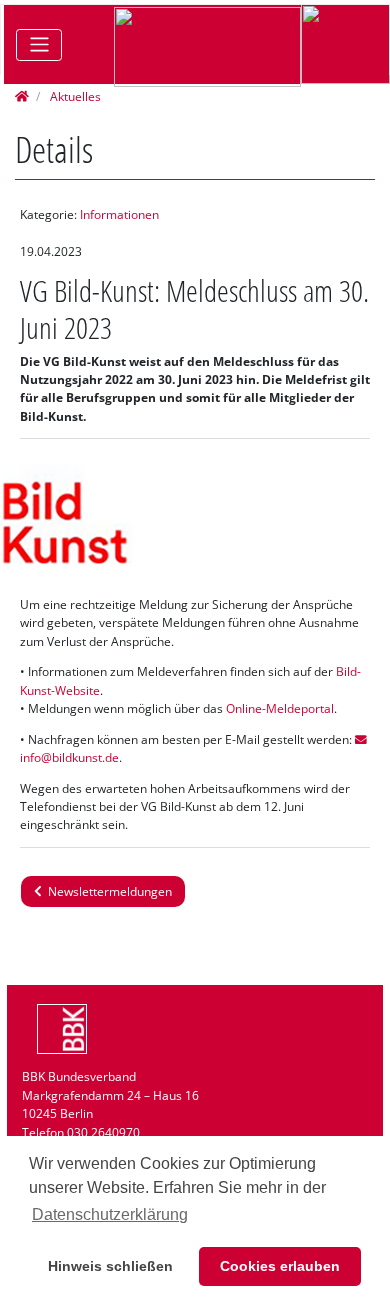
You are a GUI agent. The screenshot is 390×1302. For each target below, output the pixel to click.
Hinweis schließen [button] (110, 1266)
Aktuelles (74, 96)
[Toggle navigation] (39, 45)
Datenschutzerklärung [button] (110, 1214)
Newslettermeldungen (107, 891)
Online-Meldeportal (280, 708)
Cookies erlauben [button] (280, 1266)
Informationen (119, 214)
